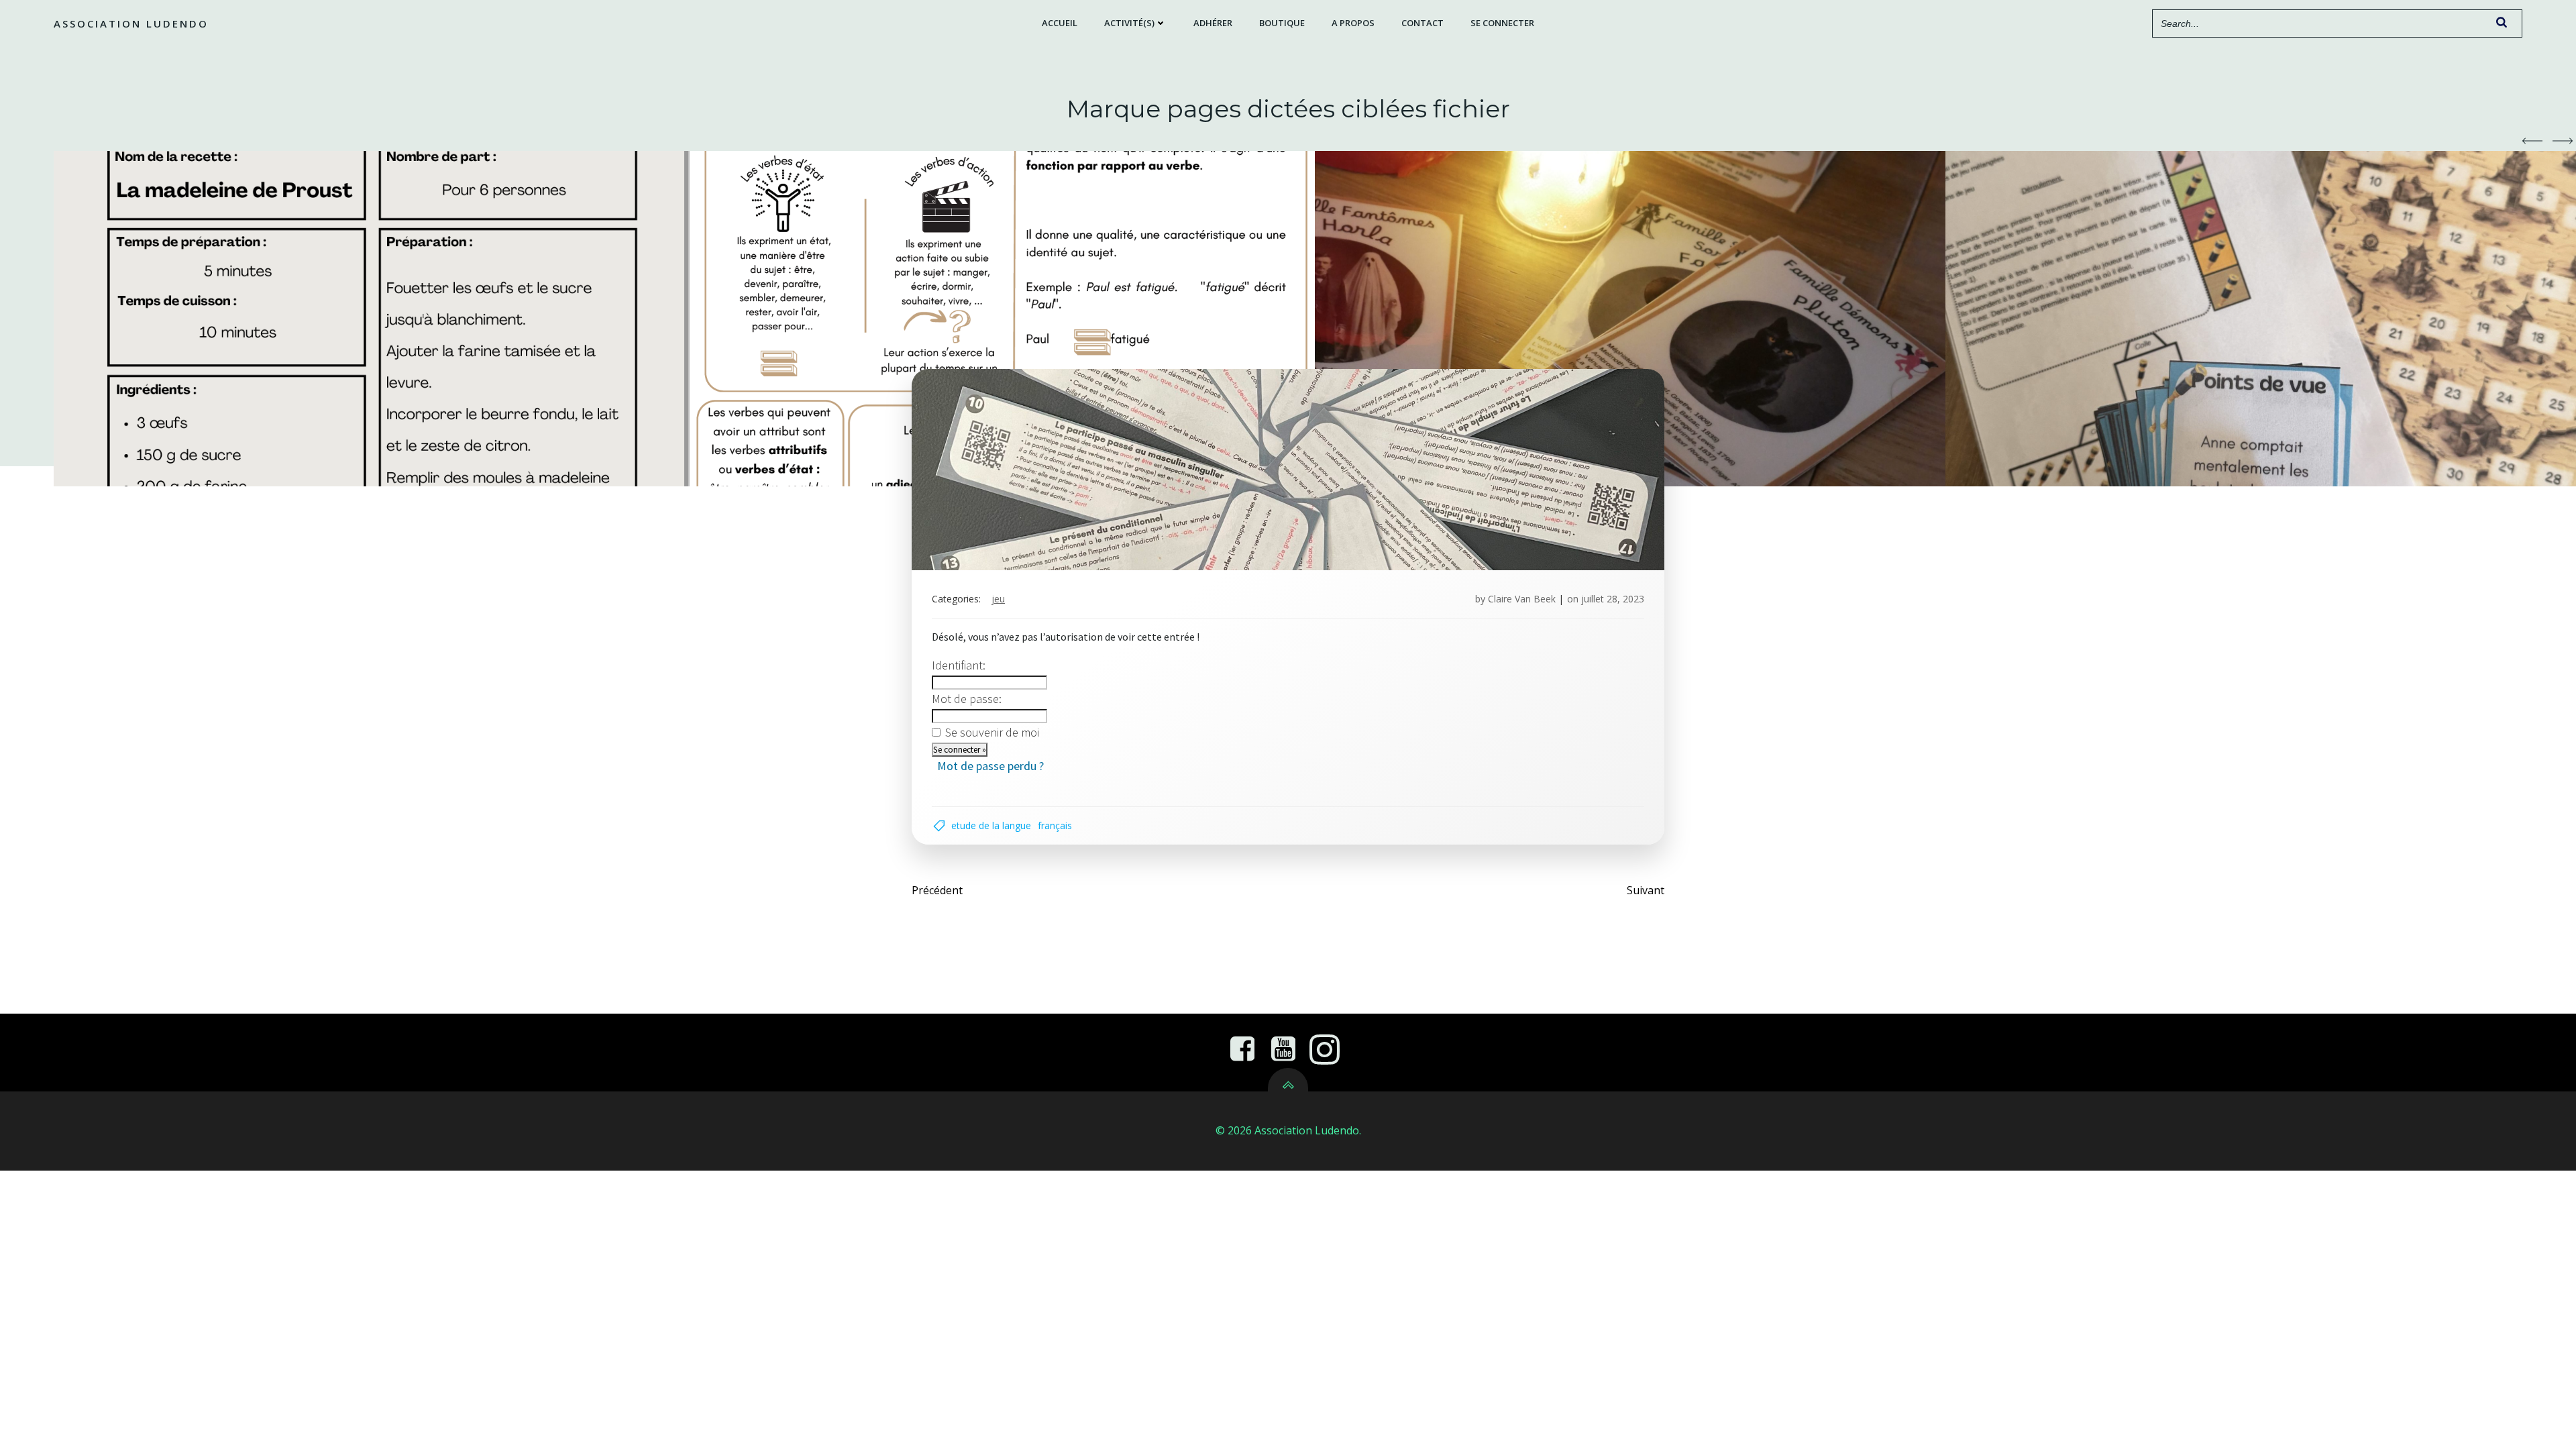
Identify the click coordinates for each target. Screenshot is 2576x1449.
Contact (1423, 23)
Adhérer (1213, 23)
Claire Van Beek (1522, 599)
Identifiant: (959, 665)
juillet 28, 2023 (1613, 599)
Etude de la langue (991, 825)
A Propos (1353, 23)
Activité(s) (1129, 23)
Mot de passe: (967, 699)
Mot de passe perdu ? (990, 766)
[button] (2532, 141)
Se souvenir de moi (992, 732)
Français (1055, 825)
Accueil (1060, 23)
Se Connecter (1502, 23)
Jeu (998, 599)
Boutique (1282, 23)
